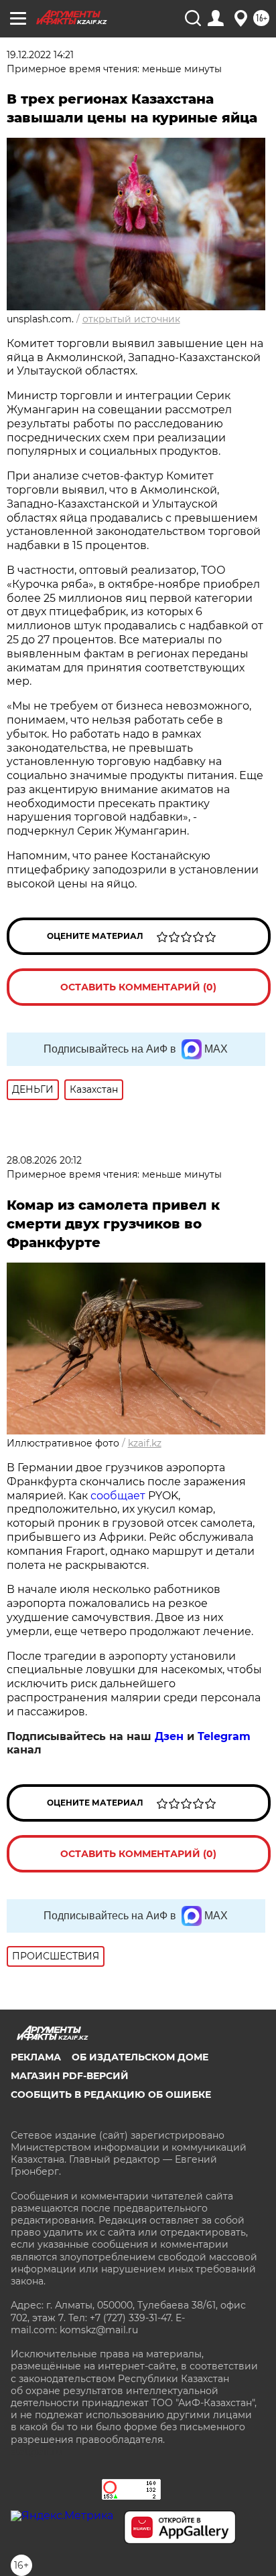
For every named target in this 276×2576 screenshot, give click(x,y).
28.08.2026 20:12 (44, 1160)
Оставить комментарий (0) (138, 987)
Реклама (36, 2057)
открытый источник (131, 319)
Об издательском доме (140, 2057)
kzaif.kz (145, 1443)
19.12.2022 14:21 (40, 55)
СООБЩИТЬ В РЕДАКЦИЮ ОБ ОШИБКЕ (111, 2095)
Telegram (224, 1736)
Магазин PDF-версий (70, 2076)
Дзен (169, 1736)
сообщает (118, 1496)
